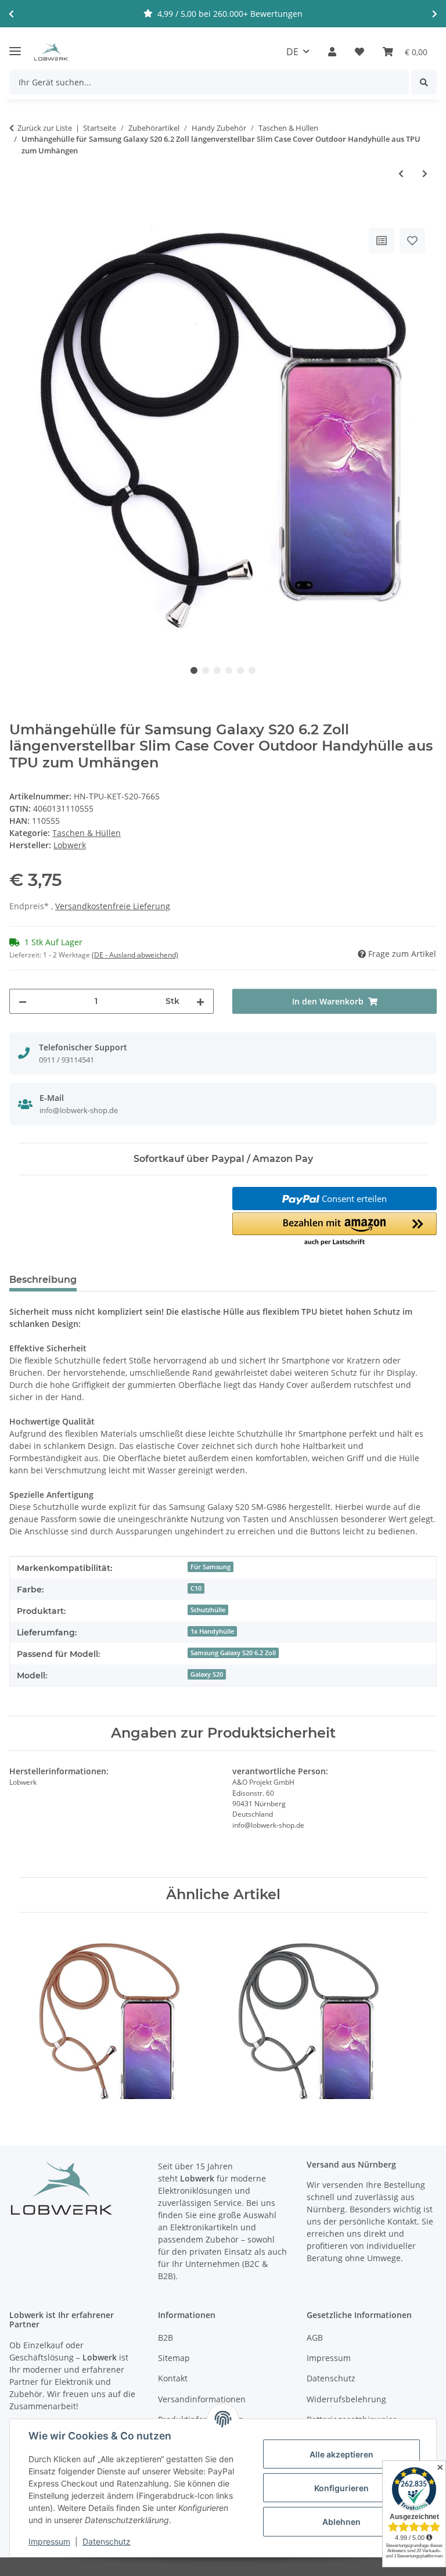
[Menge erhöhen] (200, 1001)
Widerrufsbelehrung (346, 2399)
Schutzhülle (208, 1610)
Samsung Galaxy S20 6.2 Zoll (233, 1653)
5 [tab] (240, 670)
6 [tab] (252, 670)
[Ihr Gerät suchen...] (424, 82)
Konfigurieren (341, 2488)
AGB (315, 2338)
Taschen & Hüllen (87, 833)
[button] (332, 52)
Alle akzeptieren (341, 2454)
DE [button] (292, 52)
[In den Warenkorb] (19, 212)
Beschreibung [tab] (43, 1280)
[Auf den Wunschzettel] (412, 241)
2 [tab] (206, 670)
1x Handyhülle (212, 1631)
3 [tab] (217, 670)
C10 (196, 1588)
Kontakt (173, 2378)
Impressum (49, 2541)
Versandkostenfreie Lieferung (113, 906)
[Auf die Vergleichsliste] (382, 241)
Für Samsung (211, 1567)
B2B (166, 2338)
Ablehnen (341, 2522)
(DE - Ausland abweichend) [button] (135, 955)
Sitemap (174, 2358)
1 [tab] (194, 670)
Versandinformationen (202, 2399)
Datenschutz (107, 2541)
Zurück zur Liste (45, 128)
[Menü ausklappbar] (15, 46)
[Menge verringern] (23, 1001)
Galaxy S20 (207, 1674)
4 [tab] (229, 670)
